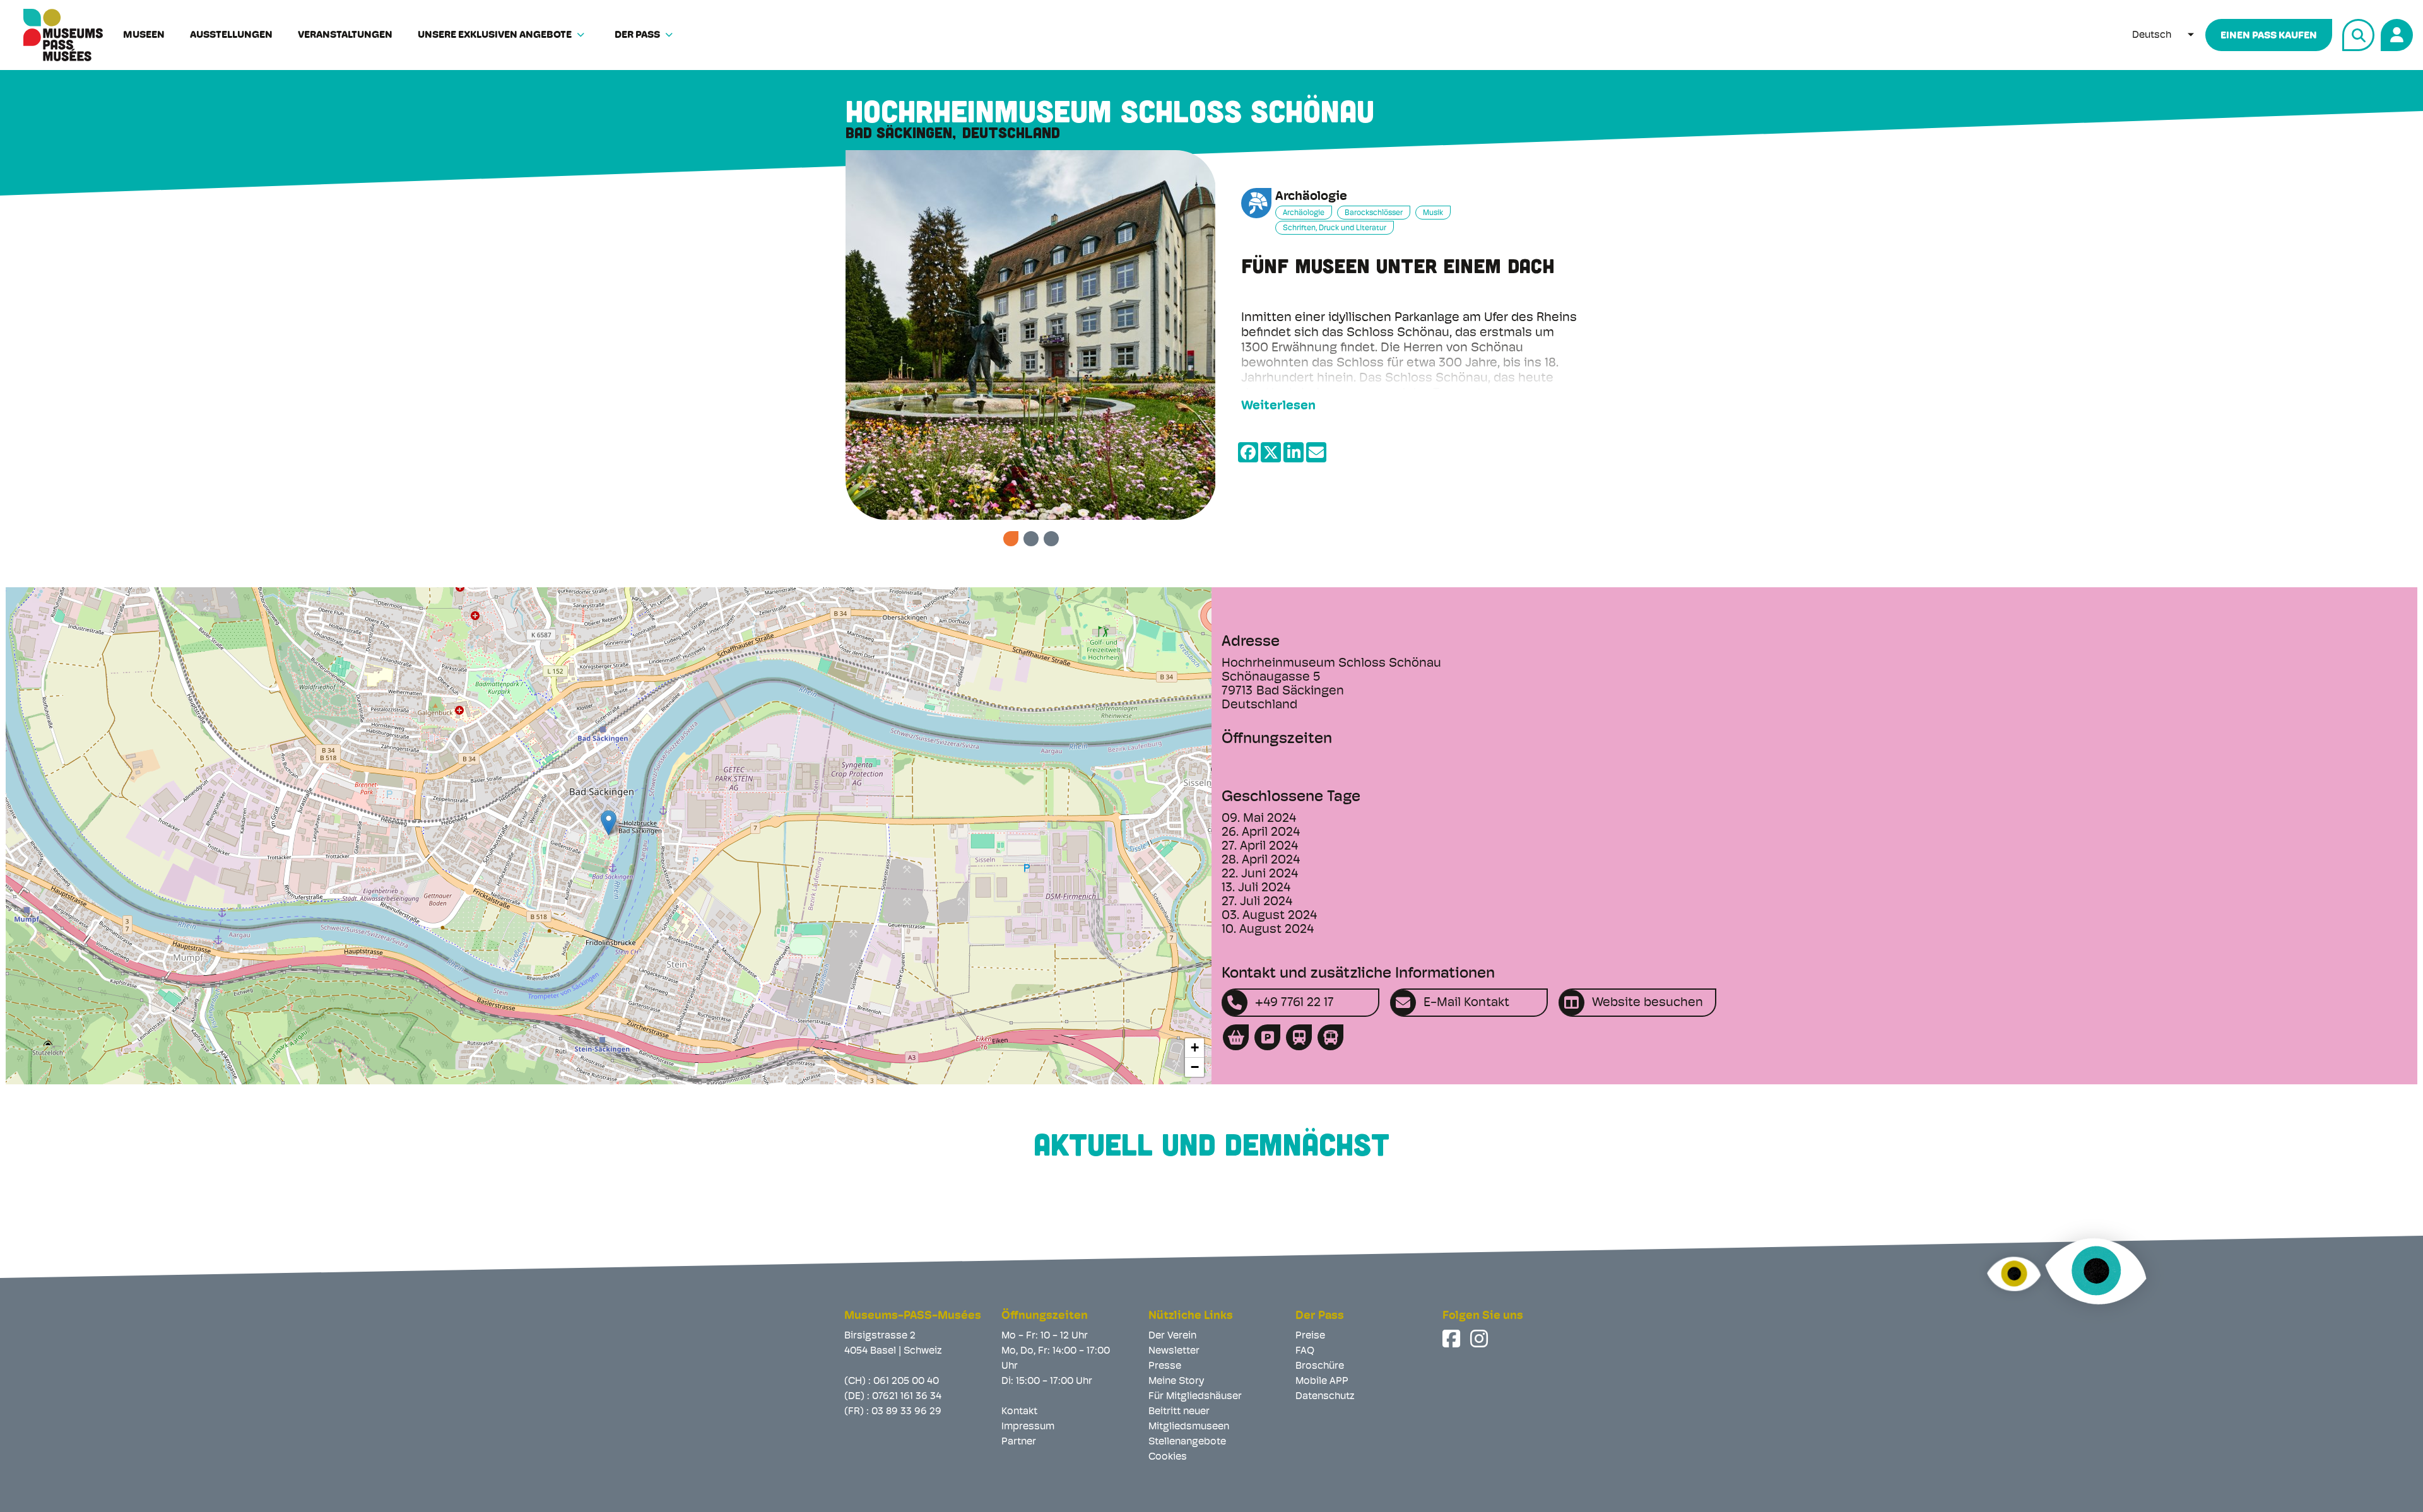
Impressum (1028, 1427)
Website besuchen (1648, 1003)
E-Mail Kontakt (1466, 1003)
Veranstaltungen (345, 35)
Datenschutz (1325, 1397)
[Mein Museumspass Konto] (2395, 33)
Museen (144, 35)
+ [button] (1195, 1047)
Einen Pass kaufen (2269, 36)
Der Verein (1172, 1336)
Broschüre (1320, 1366)
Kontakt (1019, 1412)
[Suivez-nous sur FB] (1453, 1339)
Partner (1019, 1442)
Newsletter (1174, 1351)
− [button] (1195, 1067)
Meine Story (1176, 1381)
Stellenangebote (1187, 1442)
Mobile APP (1322, 1381)
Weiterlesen (1278, 406)
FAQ (1305, 1351)
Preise (1310, 1336)
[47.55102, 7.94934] (609, 823)
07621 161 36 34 (907, 1397)
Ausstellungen (231, 35)
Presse (1165, 1366)
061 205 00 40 (906, 1381)
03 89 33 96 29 (906, 1412)
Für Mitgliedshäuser (1195, 1397)
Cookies (1168, 1457)
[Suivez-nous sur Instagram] (1480, 1339)
